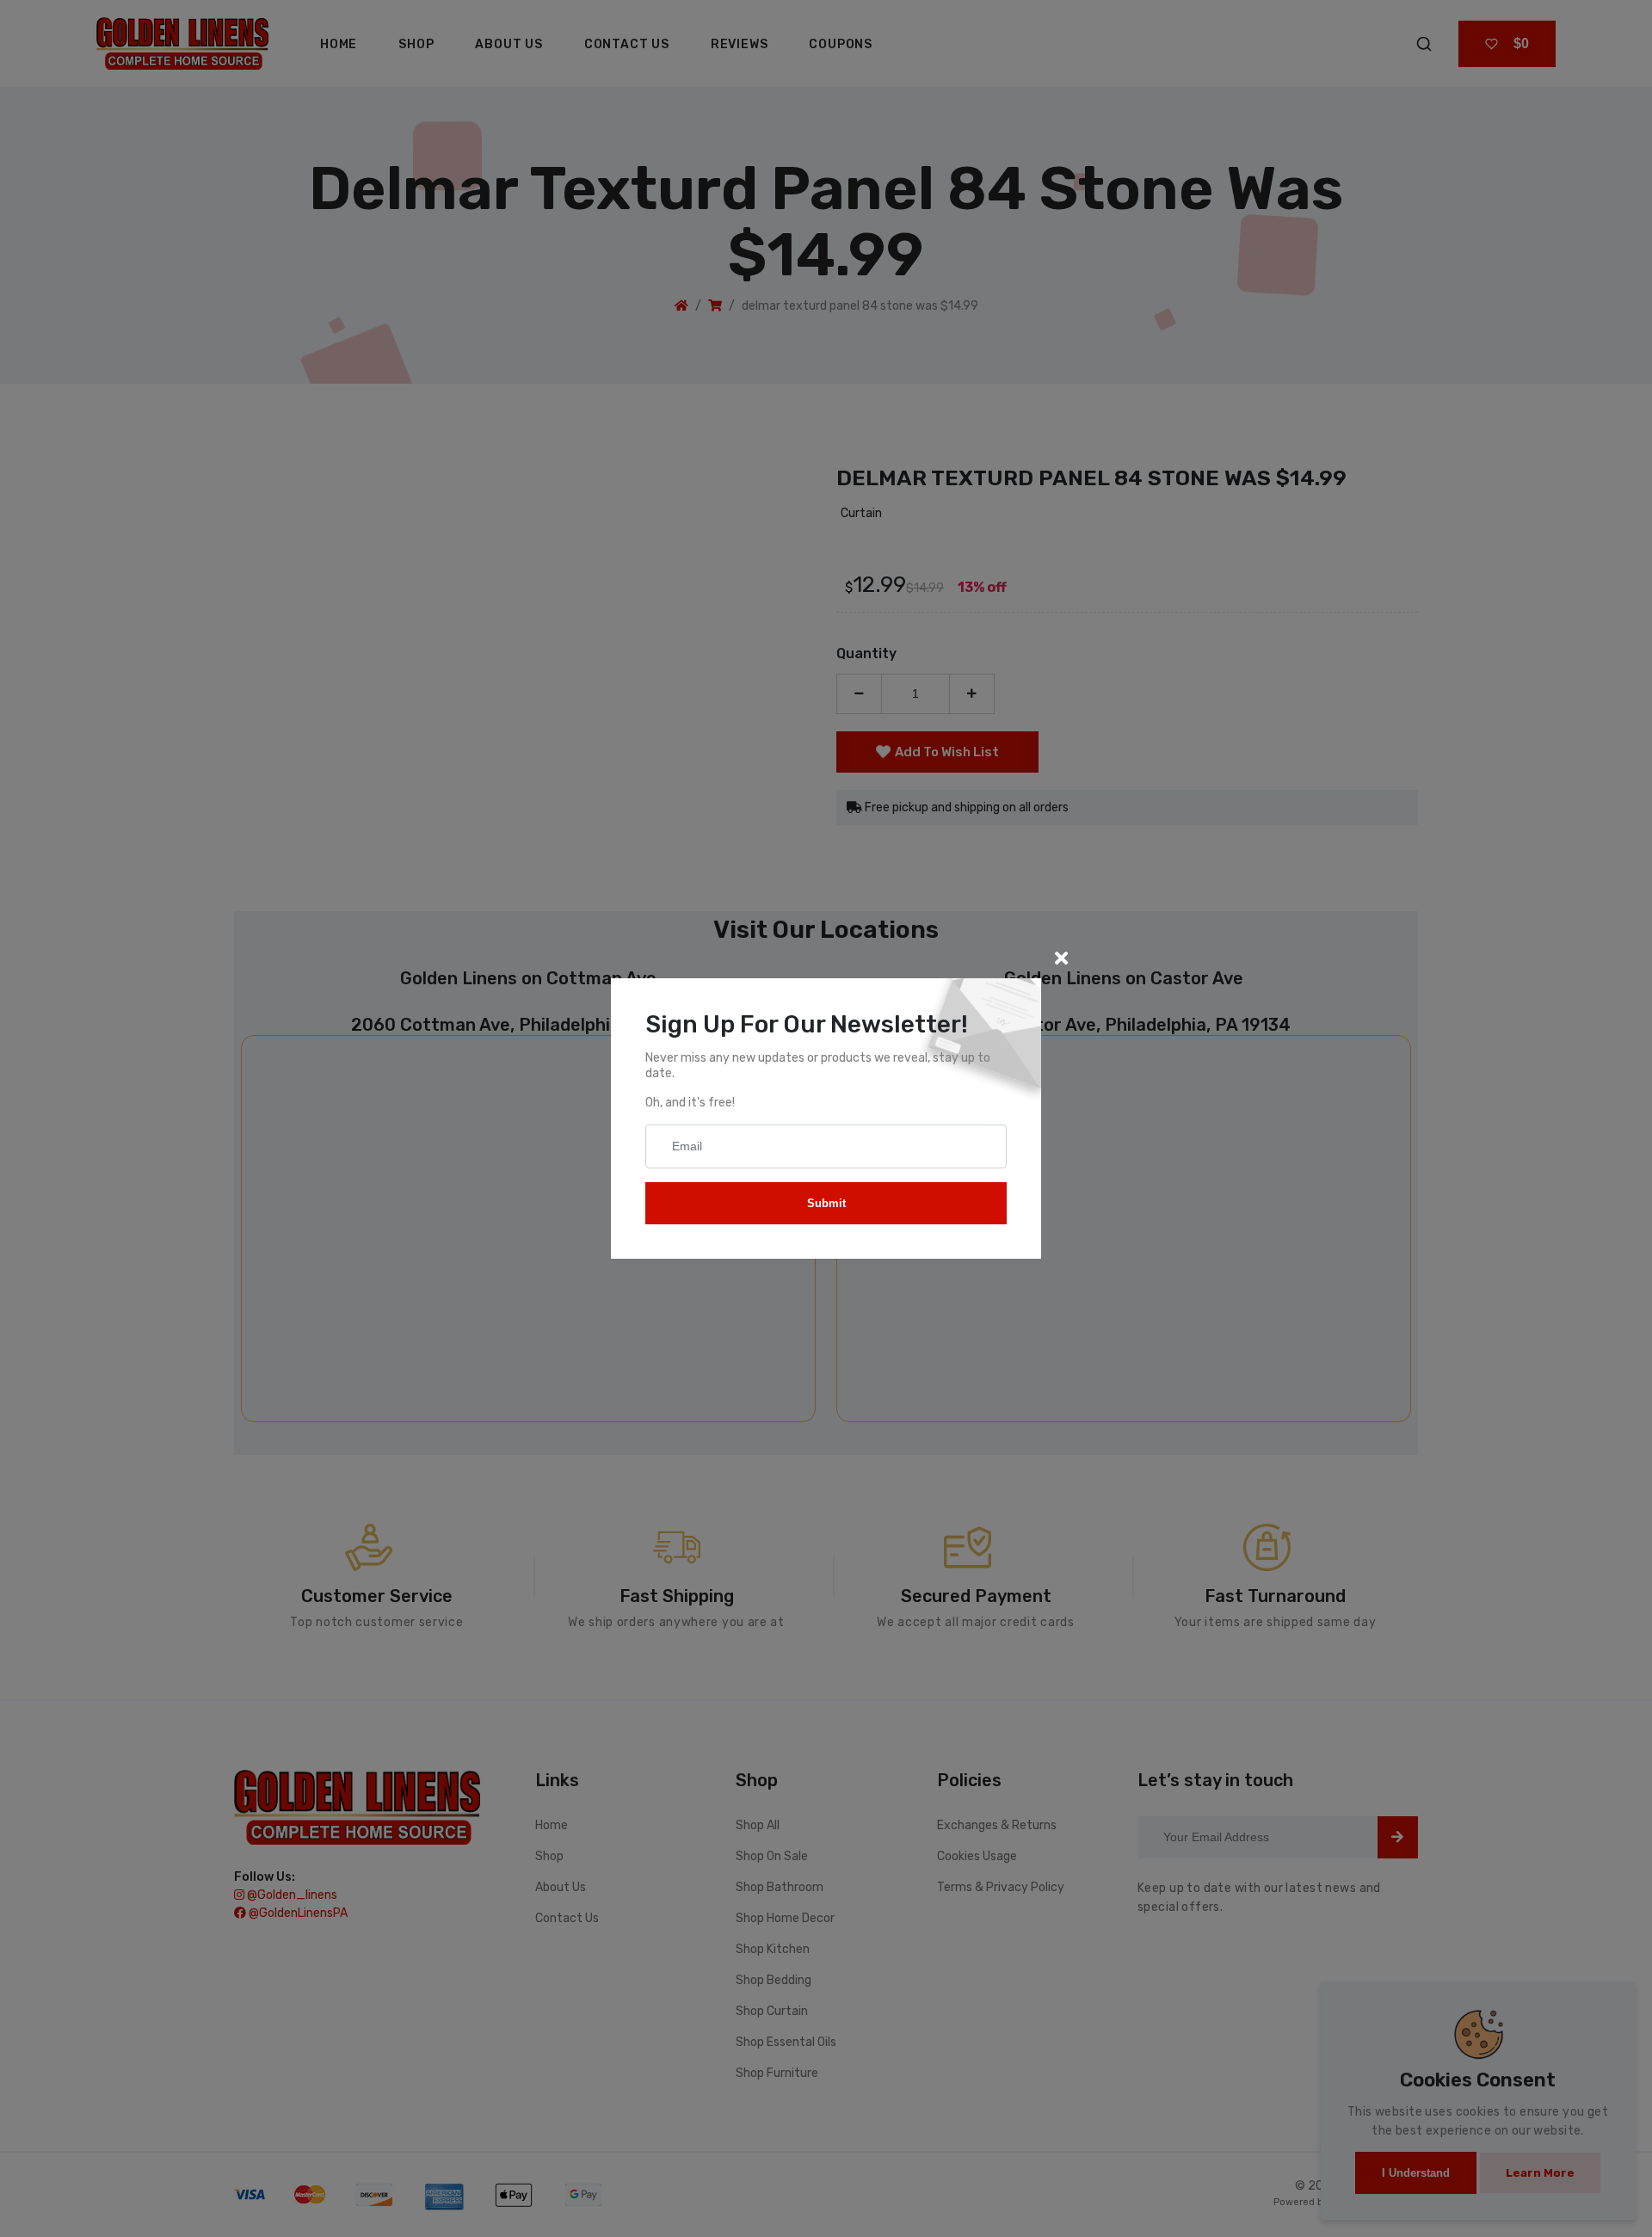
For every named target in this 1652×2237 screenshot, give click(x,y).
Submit (826, 1203)
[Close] (1061, 958)
